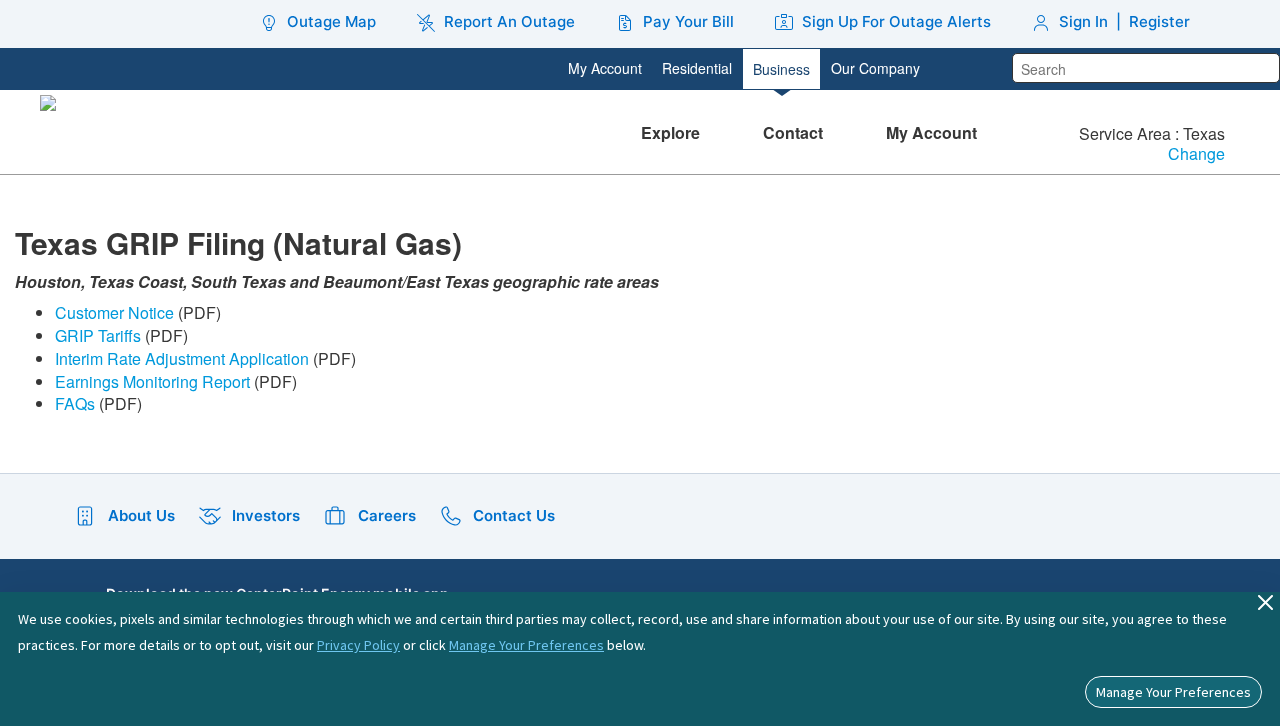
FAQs (75, 403)
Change (1196, 154)
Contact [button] (795, 132)
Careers (387, 515)
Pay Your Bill (688, 21)
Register (1159, 21)
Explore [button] (672, 132)
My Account (605, 68)
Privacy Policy (358, 645)
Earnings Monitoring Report (152, 381)
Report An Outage (509, 21)
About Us (141, 515)
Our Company (875, 68)
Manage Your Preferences (526, 645)
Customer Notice (114, 312)
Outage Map (331, 21)
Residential (697, 68)
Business (781, 69)
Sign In (1083, 21)
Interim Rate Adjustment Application (182, 358)
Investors (266, 515)
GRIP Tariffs (98, 335)
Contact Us (514, 515)
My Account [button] (933, 132)
